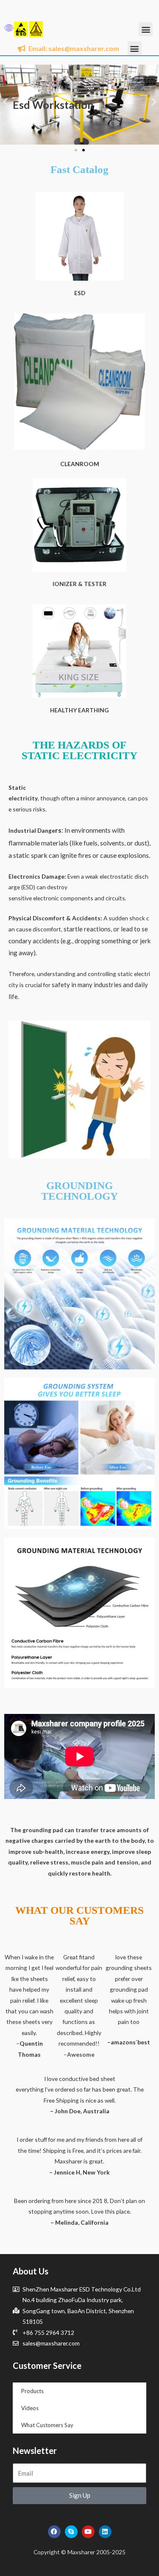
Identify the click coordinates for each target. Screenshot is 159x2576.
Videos (30, 2408)
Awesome (81, 2054)
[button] (146, 29)
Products (32, 2391)
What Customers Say (47, 2425)
